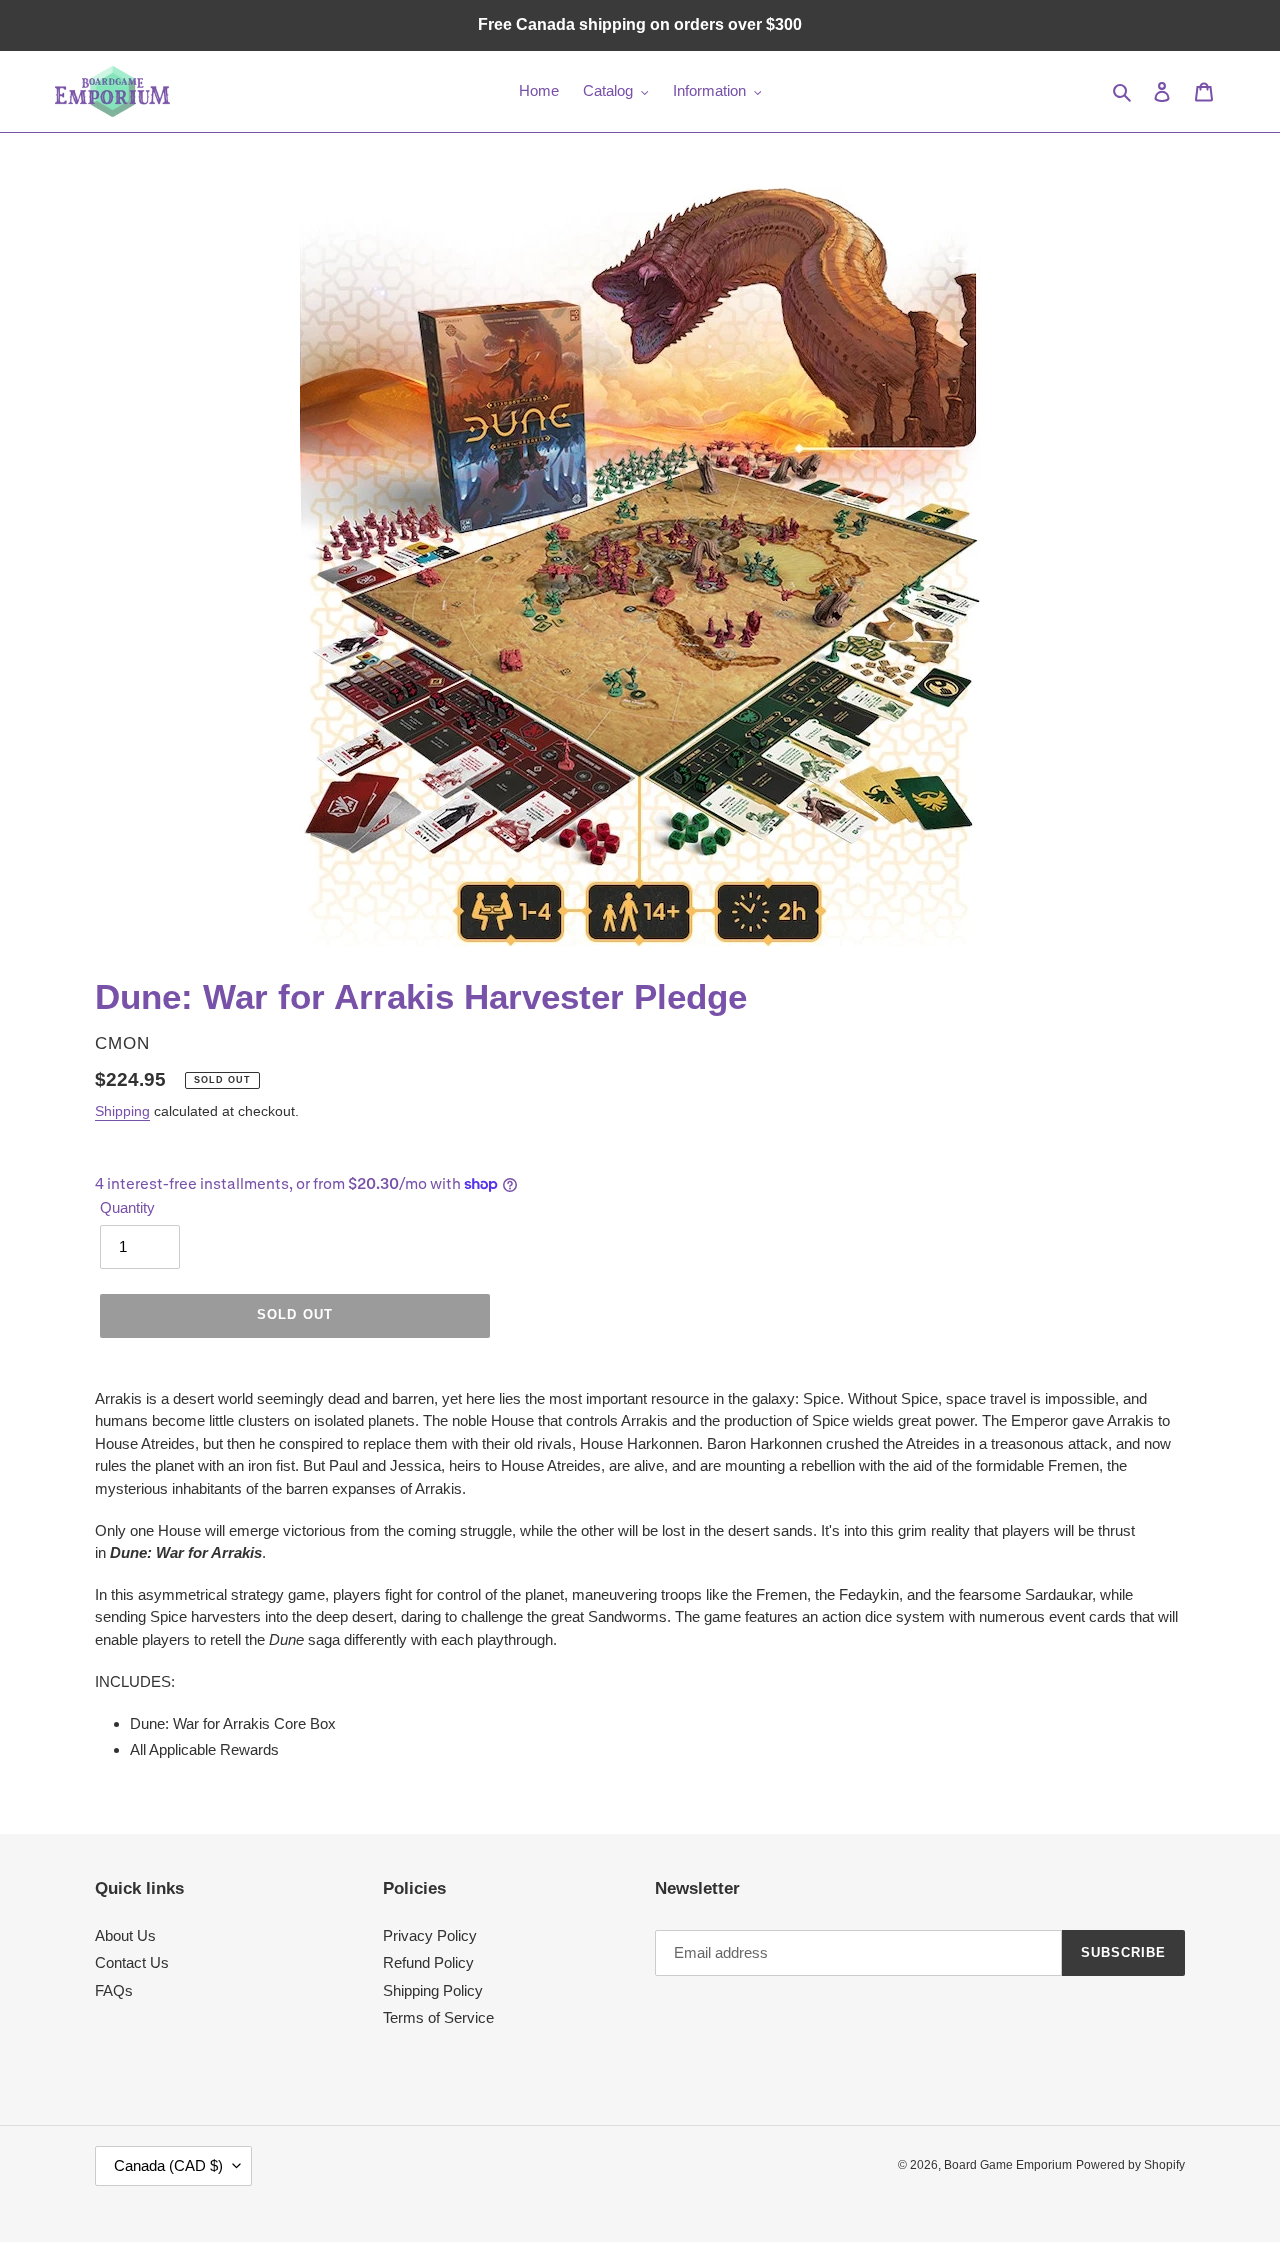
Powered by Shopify (1130, 2165)
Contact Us (132, 1962)
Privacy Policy (430, 1935)
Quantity (127, 1207)
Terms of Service (438, 2017)
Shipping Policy (433, 1990)
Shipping (122, 1111)
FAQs (114, 1990)
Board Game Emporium (1008, 2165)
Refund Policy (428, 1962)
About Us (125, 1935)
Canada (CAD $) (168, 2165)
